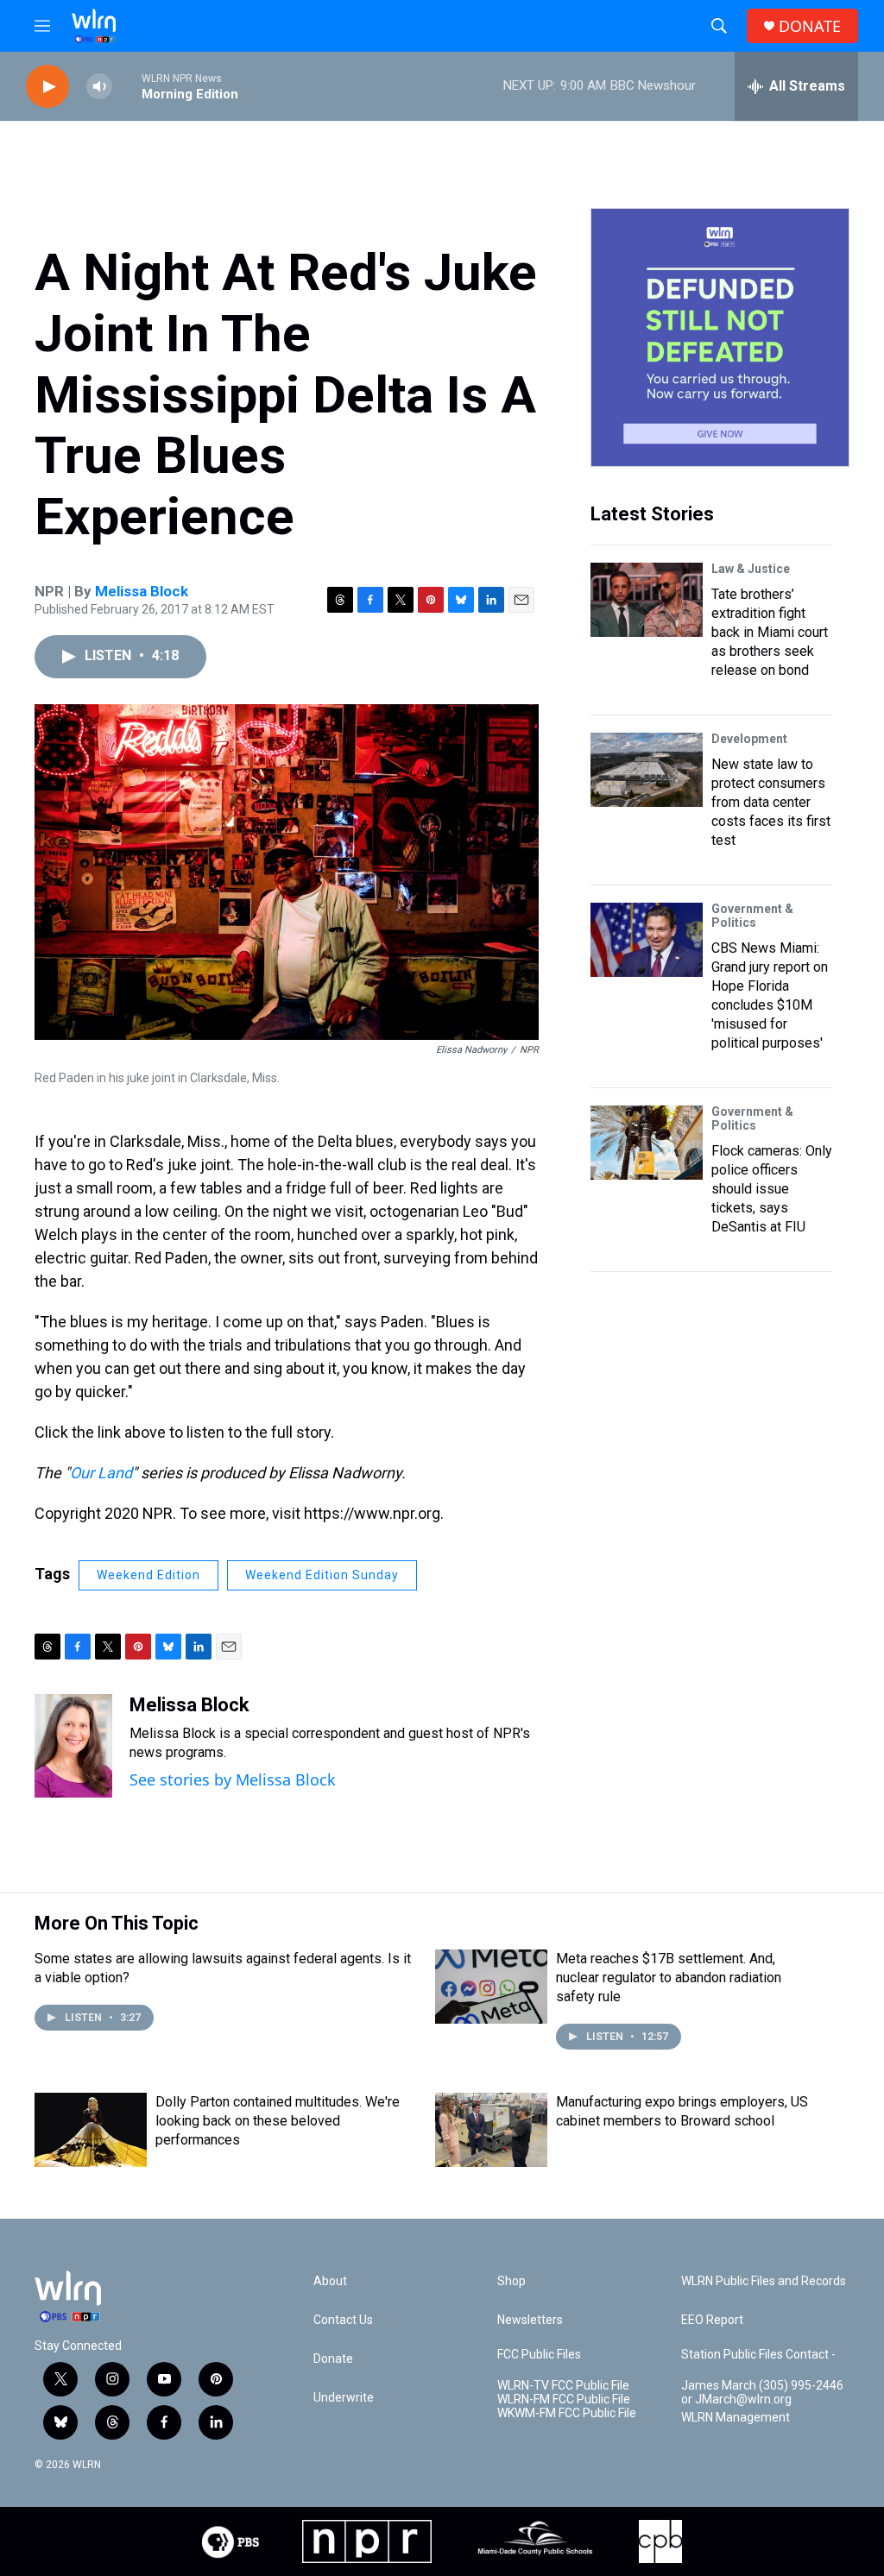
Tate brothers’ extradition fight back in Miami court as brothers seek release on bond (770, 632)
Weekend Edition (148, 1575)
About (330, 2281)
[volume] (99, 87)
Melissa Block (142, 591)
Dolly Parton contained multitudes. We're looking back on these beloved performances (278, 2121)
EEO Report (712, 2320)
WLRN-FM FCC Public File (564, 2400)
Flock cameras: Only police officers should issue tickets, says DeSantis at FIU (772, 1189)
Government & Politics (752, 916)
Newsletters (530, 2320)
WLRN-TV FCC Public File (563, 2386)
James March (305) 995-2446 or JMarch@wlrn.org (762, 2393)
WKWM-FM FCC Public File (567, 2413)
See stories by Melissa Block (233, 1779)
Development (749, 739)
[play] (47, 87)
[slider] (127, 86)
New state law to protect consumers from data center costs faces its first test (771, 802)
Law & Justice (751, 569)
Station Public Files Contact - (758, 2355)
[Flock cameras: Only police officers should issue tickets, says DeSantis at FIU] (647, 1143)
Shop (511, 2281)
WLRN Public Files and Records (764, 2281)
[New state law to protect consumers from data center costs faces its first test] (647, 770)
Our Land (101, 1473)
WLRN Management (736, 2418)
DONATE (810, 26)
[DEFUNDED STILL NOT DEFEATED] (720, 337)
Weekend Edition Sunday (322, 1575)
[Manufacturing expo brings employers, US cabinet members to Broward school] (491, 2130)
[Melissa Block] (73, 1746)
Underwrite (344, 2398)
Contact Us (343, 2320)
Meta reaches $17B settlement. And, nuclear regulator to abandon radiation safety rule (669, 1978)
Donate (333, 2359)
